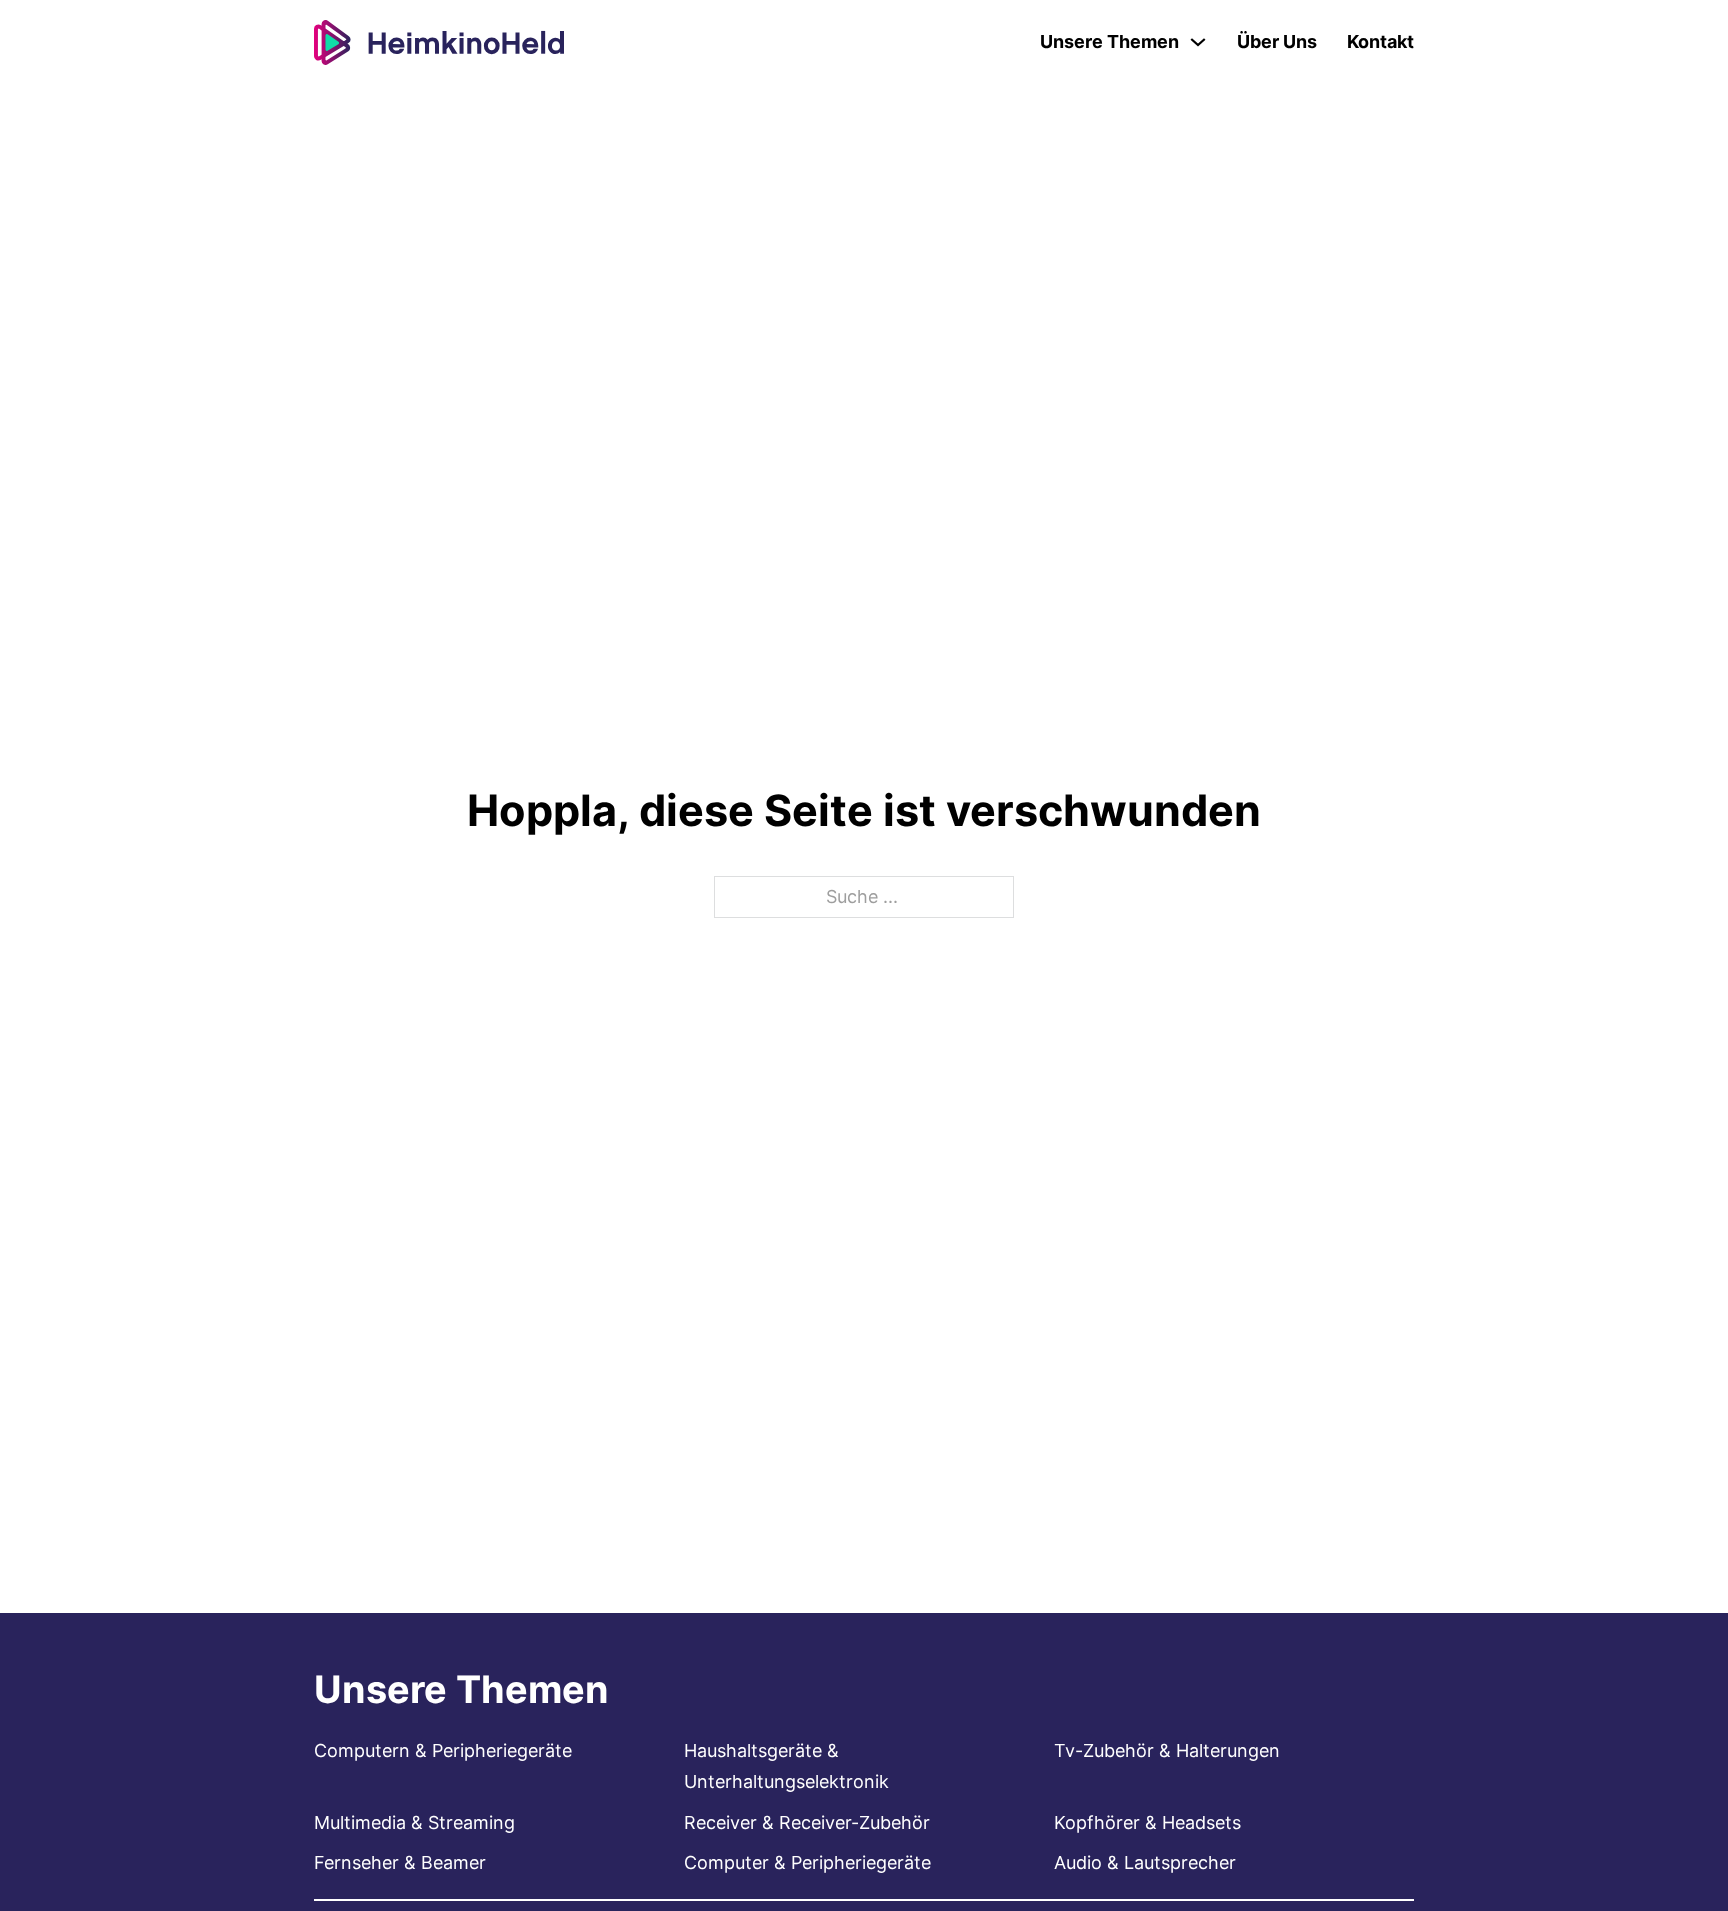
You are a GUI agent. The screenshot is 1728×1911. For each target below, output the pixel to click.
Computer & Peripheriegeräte (807, 1862)
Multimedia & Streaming (414, 1822)
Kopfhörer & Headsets (1147, 1822)
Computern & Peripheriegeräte (443, 1750)
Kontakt (1380, 41)
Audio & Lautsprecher (1145, 1862)
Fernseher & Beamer (400, 1862)
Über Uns (1277, 41)
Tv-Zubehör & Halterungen (1167, 1750)
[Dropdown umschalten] (1198, 42)
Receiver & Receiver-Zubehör (807, 1822)
